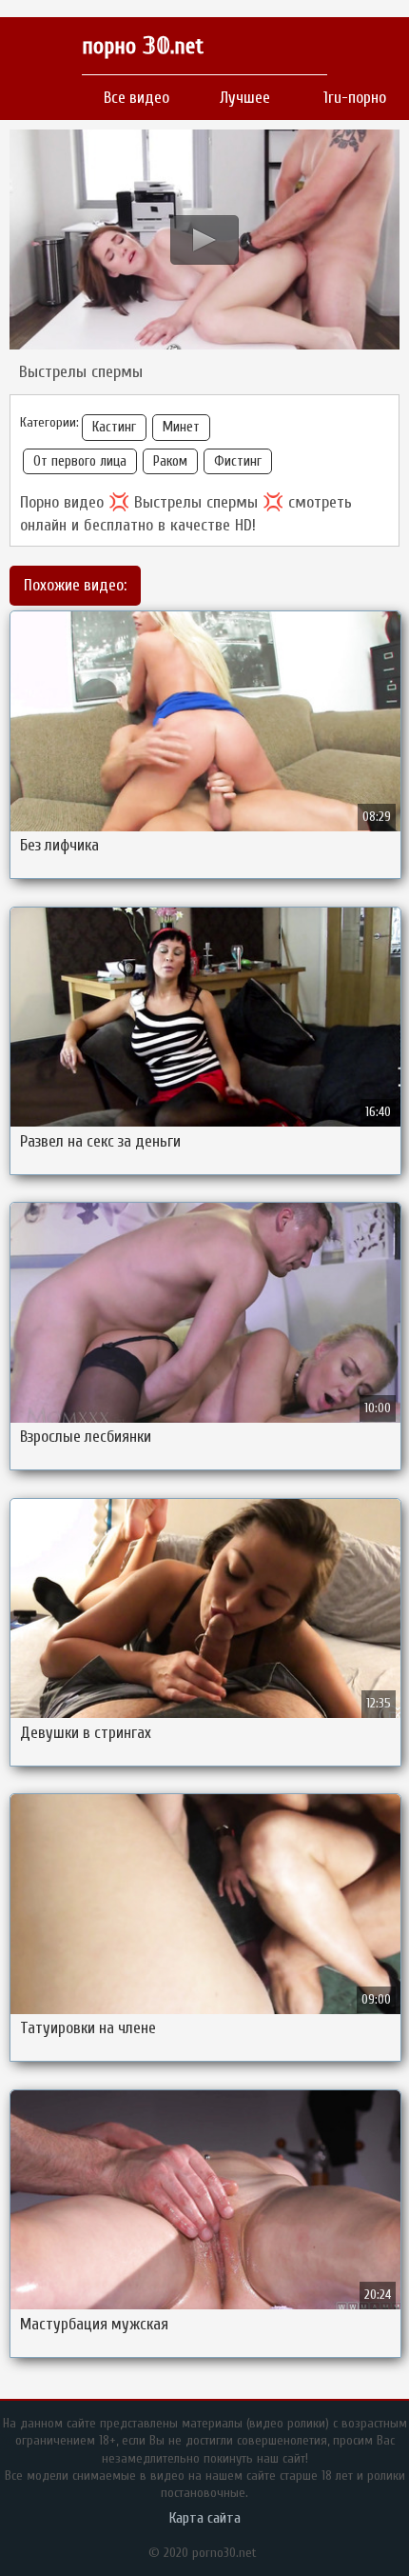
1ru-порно (355, 98)
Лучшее (245, 98)
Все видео (136, 98)
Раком (170, 461)
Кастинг (114, 427)
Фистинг (238, 461)
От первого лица (80, 461)
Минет (181, 427)
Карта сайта (205, 2518)
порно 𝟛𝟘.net (143, 46)
